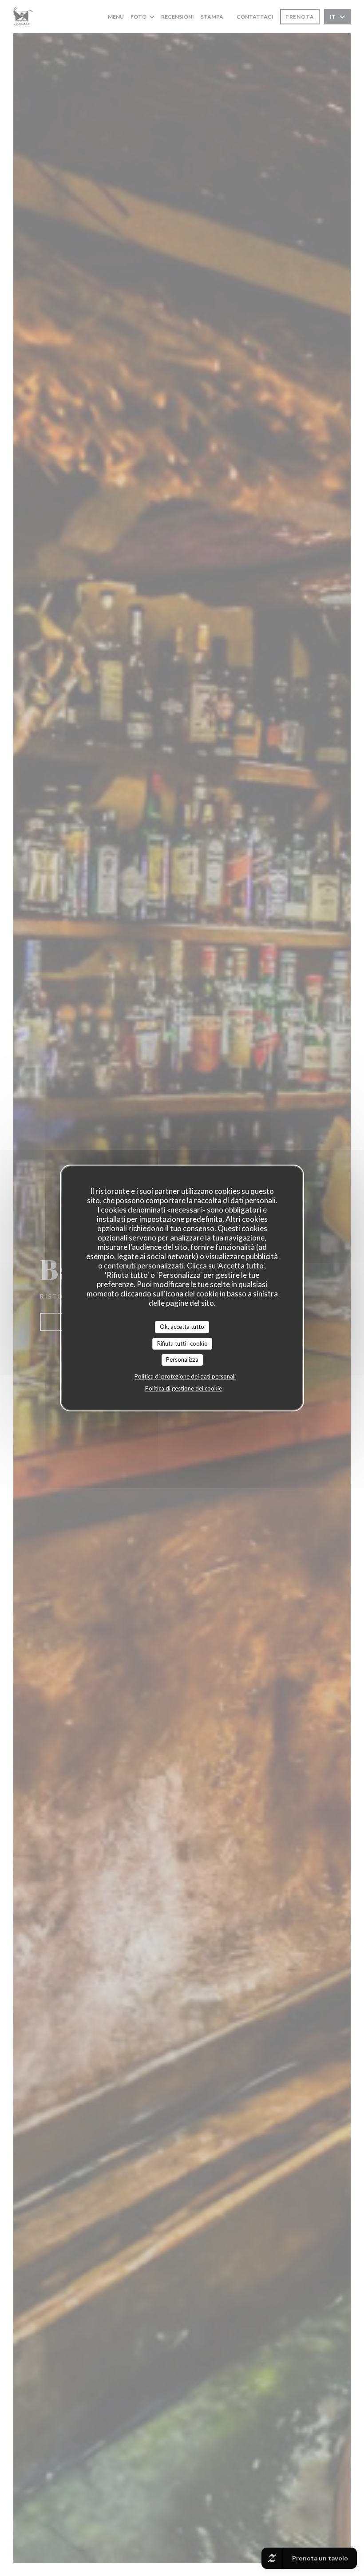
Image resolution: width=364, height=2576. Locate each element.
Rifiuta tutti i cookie (182, 1343)
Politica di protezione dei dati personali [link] (185, 1376)
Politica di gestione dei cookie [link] (184, 1388)
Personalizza (182, 1359)
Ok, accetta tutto (182, 1327)
